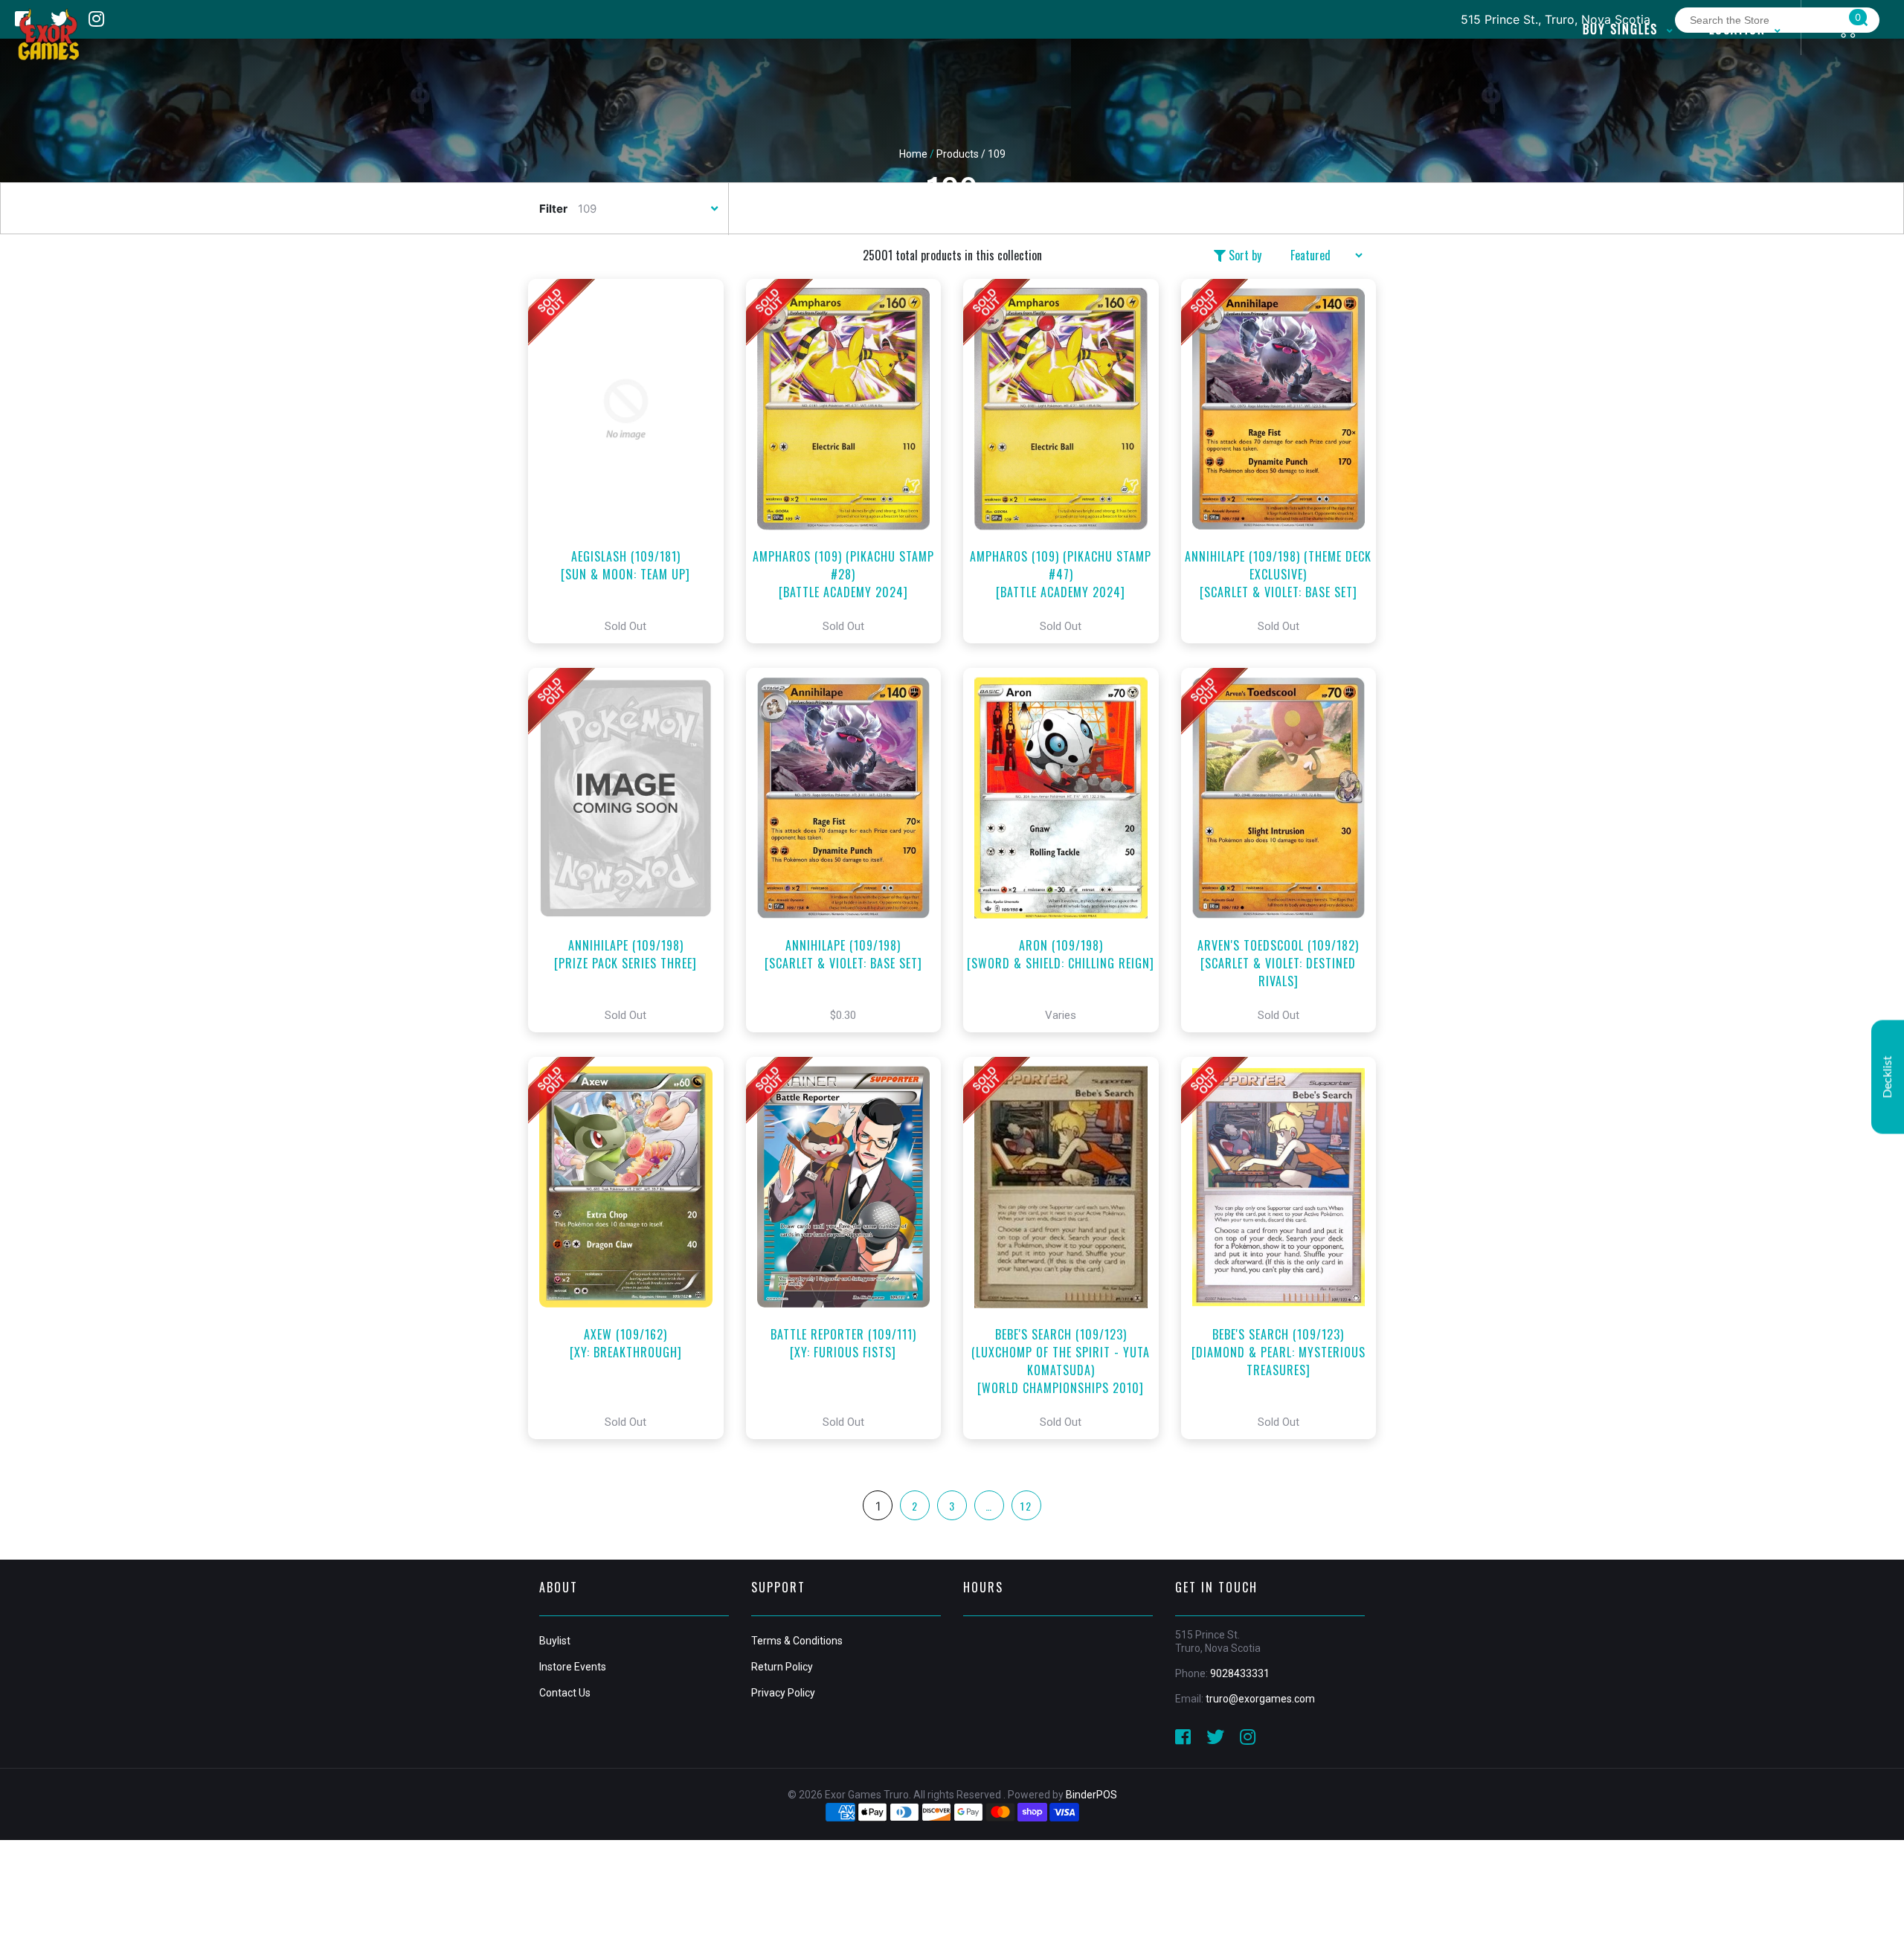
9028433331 (1240, 1673)
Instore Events (573, 1667)
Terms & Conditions (797, 1641)
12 (1026, 1506)
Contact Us (565, 1693)
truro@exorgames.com (1260, 1699)
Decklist (1888, 1077)
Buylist (555, 1641)
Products (958, 154)
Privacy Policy (783, 1693)
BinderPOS (1091, 1795)
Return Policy (782, 1667)
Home (913, 154)
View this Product (633, 461)
